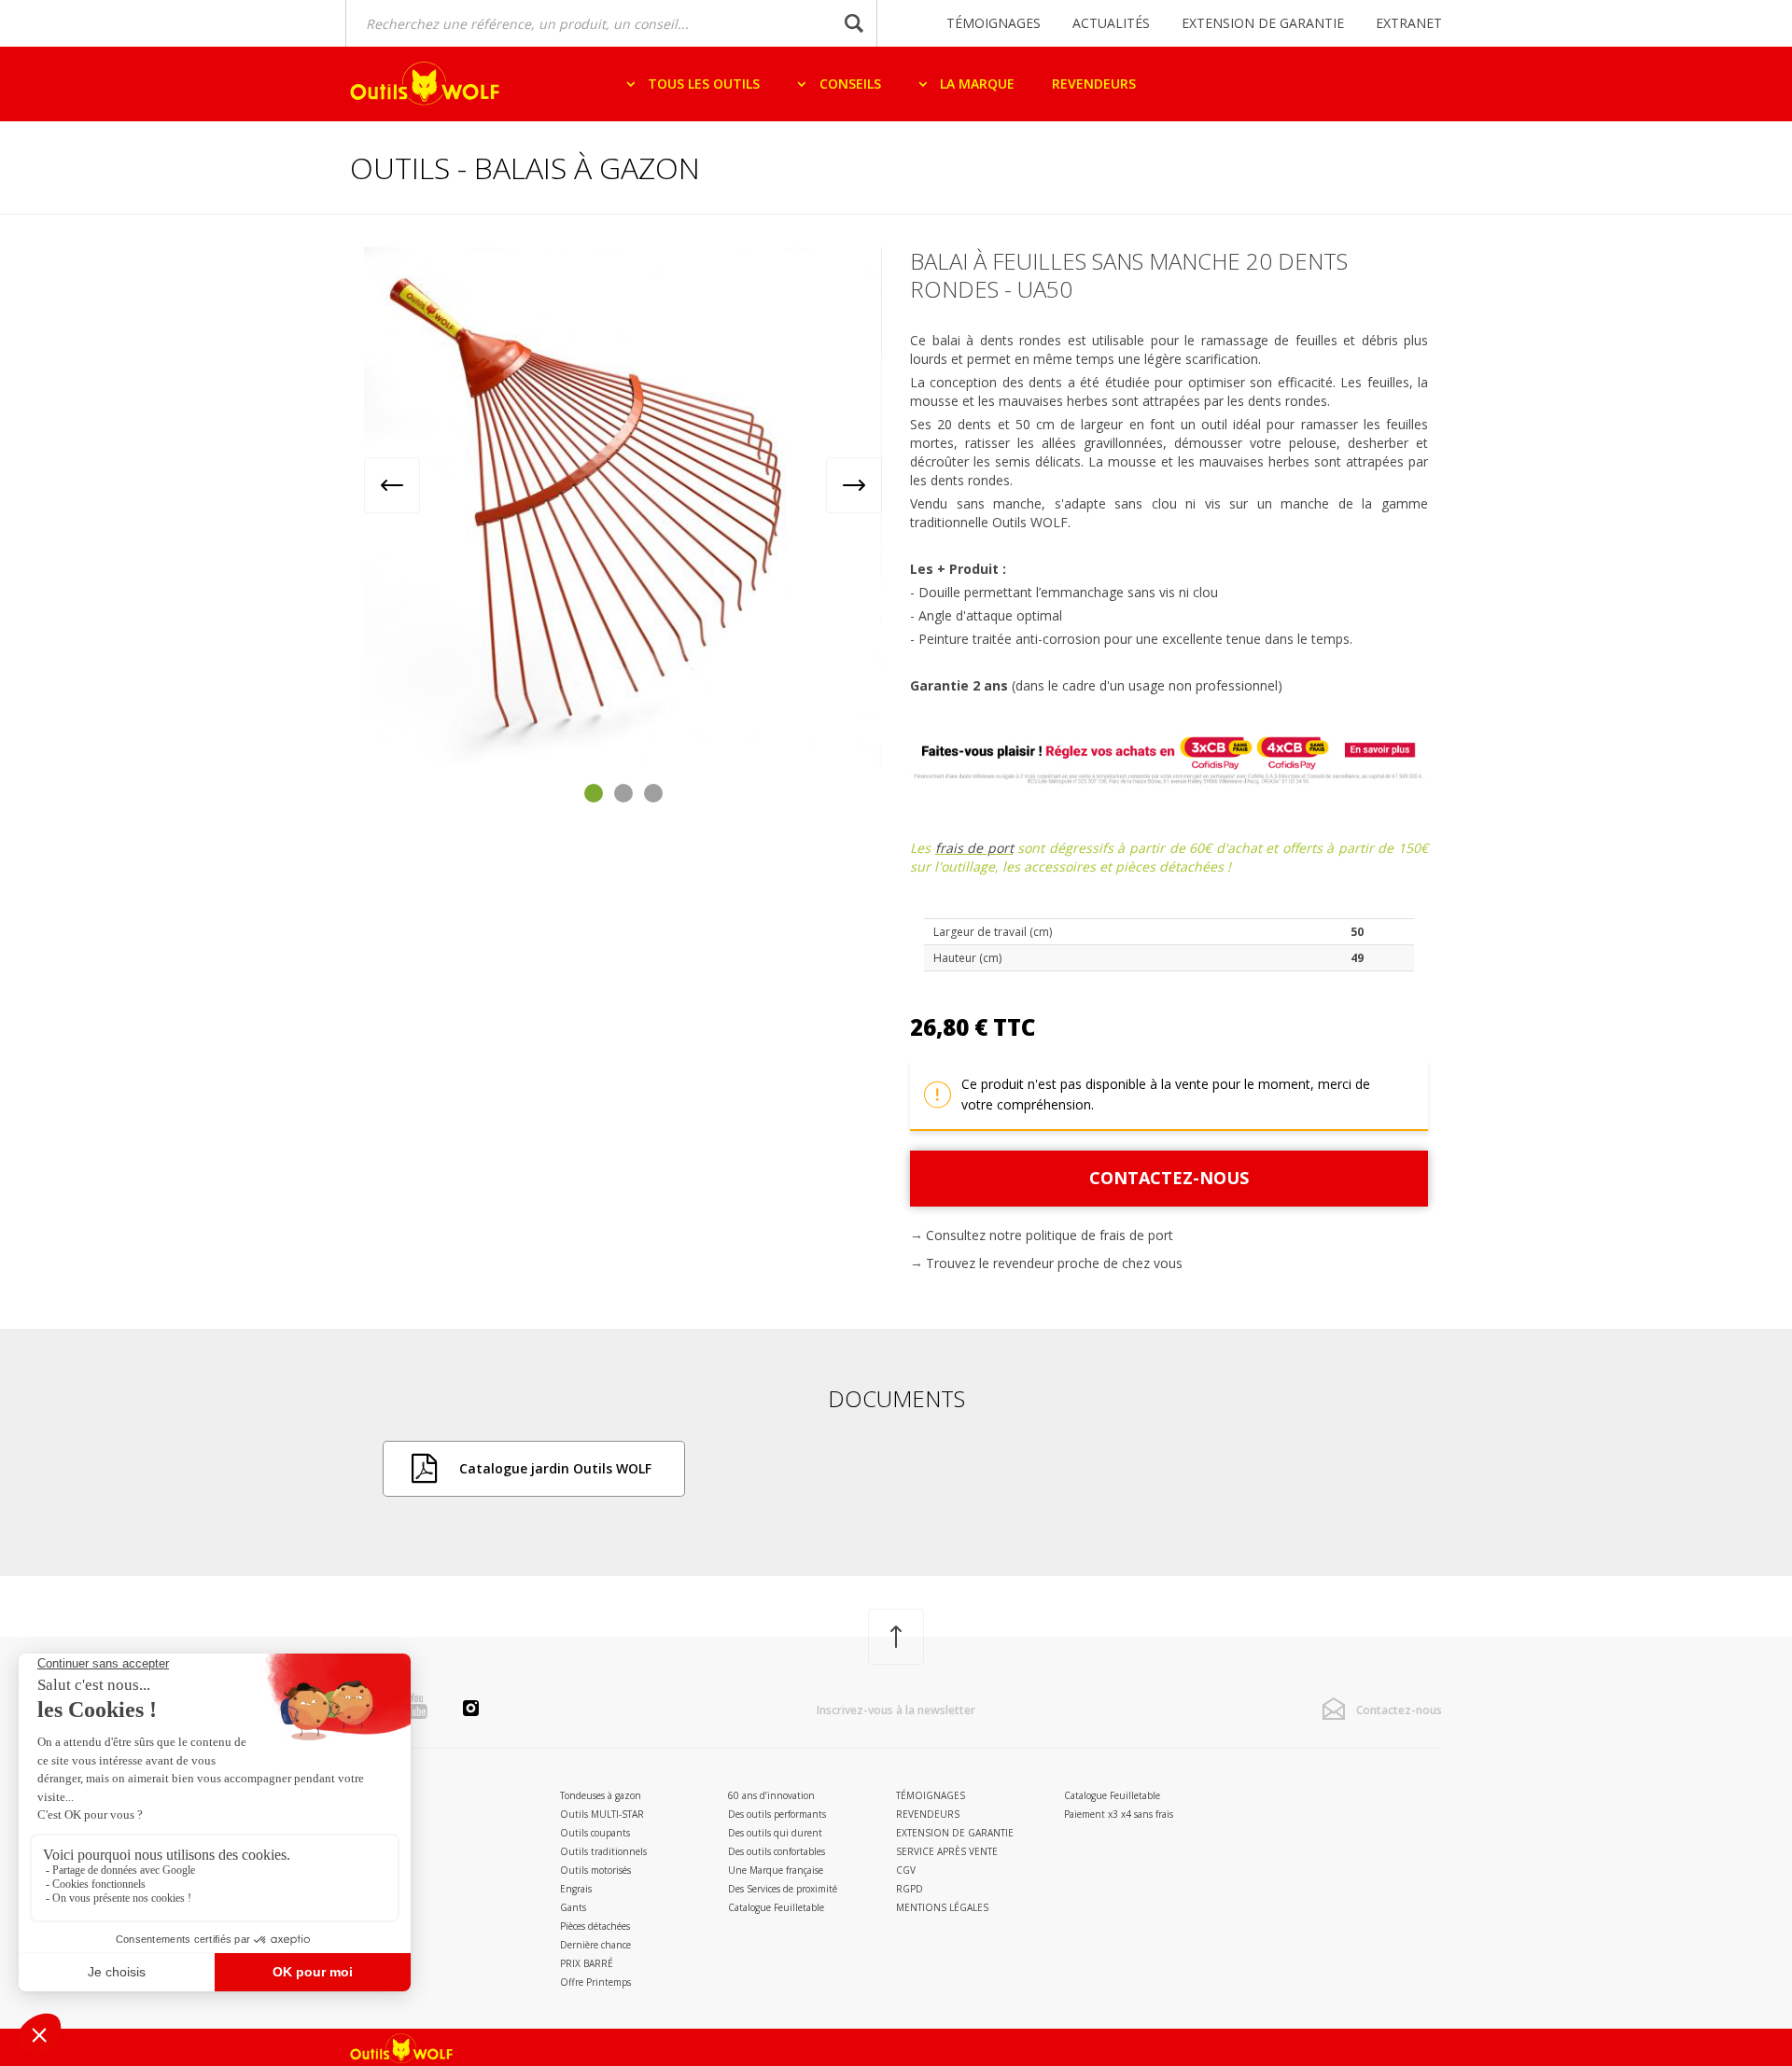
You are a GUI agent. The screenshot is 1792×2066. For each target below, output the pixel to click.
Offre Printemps (595, 1982)
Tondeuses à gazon (601, 1795)
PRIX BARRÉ (587, 1963)
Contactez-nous (1169, 1178)
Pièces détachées (595, 1926)
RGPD (910, 1889)
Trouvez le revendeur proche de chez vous (1054, 1263)
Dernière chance (595, 1945)
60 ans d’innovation (771, 1795)
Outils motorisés (595, 1870)
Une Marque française (776, 1870)
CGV (906, 1870)
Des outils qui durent (775, 1833)
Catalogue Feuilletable (776, 1907)
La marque (975, 84)
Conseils (848, 84)
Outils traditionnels (603, 1851)
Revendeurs (1094, 84)
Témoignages (994, 23)
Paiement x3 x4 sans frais (1119, 1814)
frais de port (974, 848)
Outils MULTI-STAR (602, 1814)
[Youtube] (416, 1706)
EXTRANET (1409, 23)
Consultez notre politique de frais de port (1050, 1235)
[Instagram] (471, 1710)
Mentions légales (942, 1907)
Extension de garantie (1263, 23)
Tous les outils (702, 84)
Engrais (576, 1889)
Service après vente (947, 1851)
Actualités (1111, 23)
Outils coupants (595, 1833)
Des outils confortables (777, 1851)
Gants (573, 1907)
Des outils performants (777, 1814)
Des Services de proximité (783, 1889)
